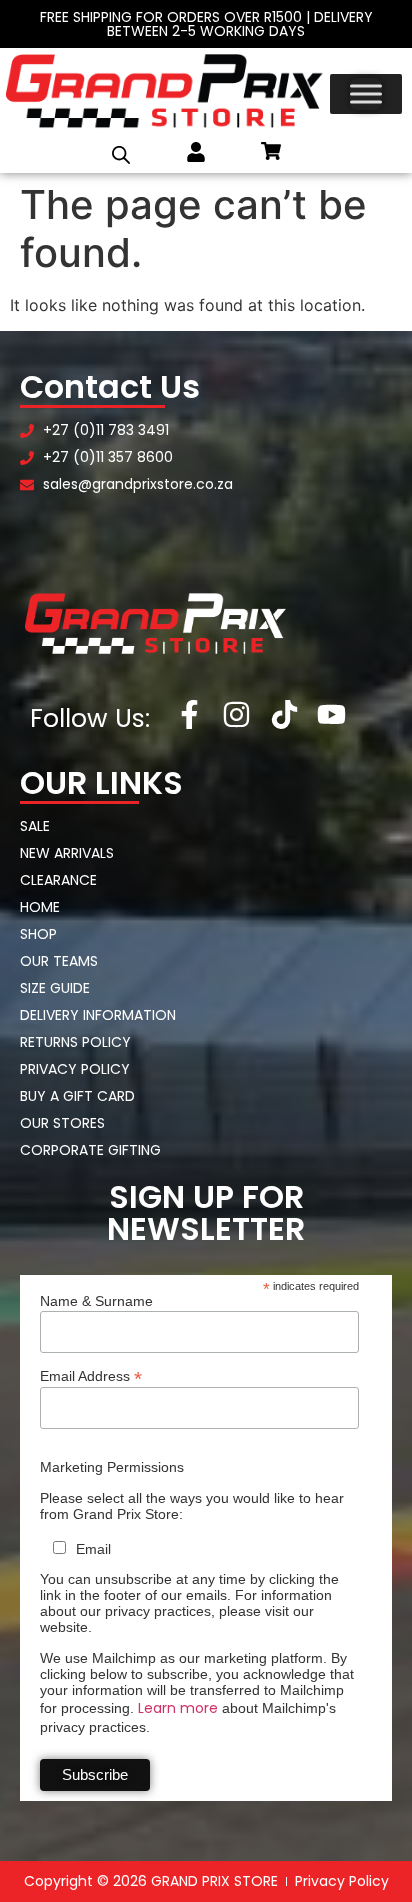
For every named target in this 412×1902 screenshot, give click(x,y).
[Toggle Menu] (366, 94)
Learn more (178, 1708)
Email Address (91, 1375)
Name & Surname (96, 1301)
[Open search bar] (121, 155)
